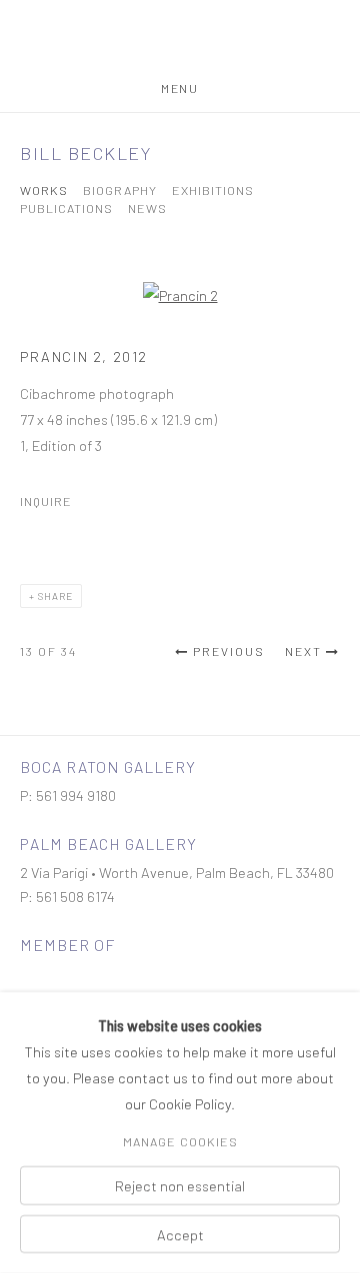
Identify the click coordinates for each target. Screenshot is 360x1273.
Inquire (46, 501)
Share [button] (55, 596)
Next (303, 651)
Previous (229, 651)
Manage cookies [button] (180, 1142)
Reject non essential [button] (180, 1186)
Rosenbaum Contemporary (180, 41)
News (147, 208)
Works (44, 190)
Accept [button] (180, 1234)
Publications (66, 208)
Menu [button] (179, 88)
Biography (120, 190)
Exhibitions (213, 190)
